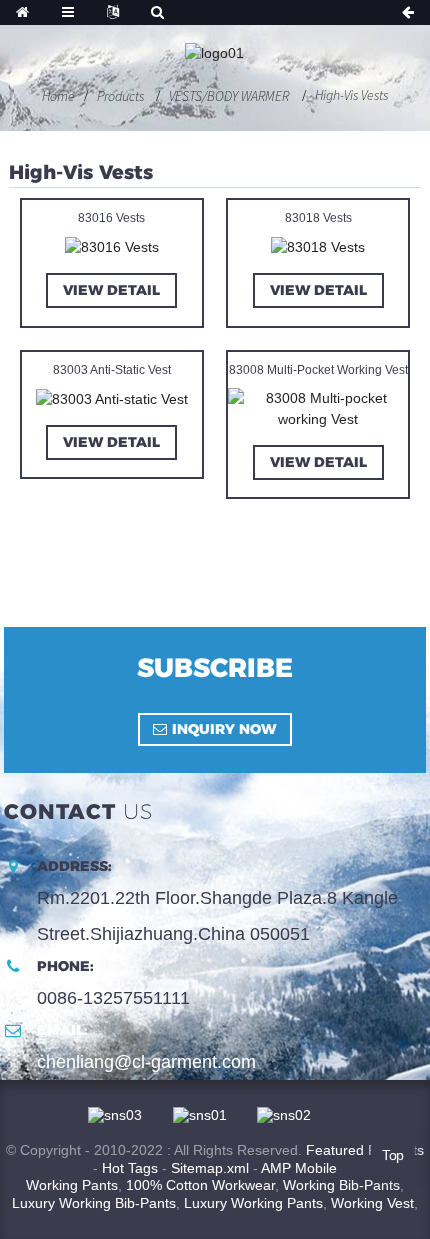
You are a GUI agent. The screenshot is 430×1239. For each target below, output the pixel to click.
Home (58, 96)
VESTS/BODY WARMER (229, 96)
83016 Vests (111, 218)
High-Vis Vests (351, 95)
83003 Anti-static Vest (112, 370)
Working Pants (72, 1185)
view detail (111, 290)
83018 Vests (318, 218)
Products (120, 96)
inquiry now (224, 729)
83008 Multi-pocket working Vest (318, 370)
